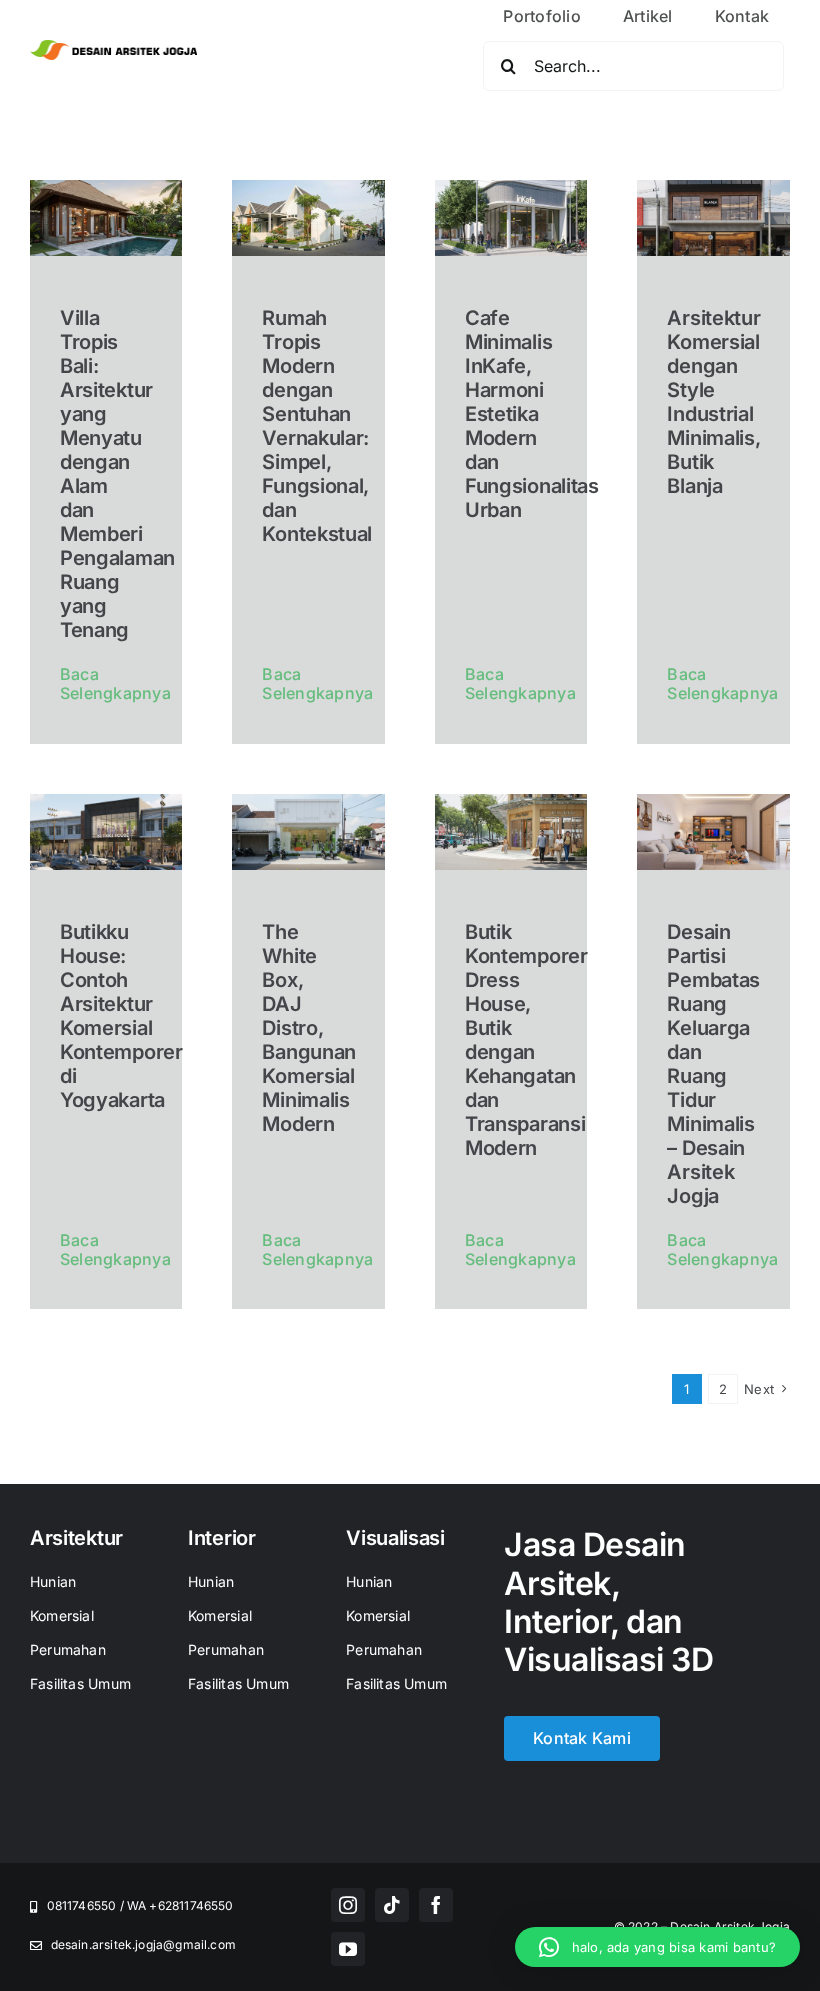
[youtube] (348, 1949)
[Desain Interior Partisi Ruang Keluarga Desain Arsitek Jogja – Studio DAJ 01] (713, 802)
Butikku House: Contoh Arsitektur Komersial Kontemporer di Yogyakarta (121, 1016)
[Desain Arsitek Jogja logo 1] (113, 48)
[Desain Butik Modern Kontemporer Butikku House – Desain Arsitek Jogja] (106, 802)
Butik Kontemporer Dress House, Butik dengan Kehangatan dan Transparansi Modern (526, 1040)
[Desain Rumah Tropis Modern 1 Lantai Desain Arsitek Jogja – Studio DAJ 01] (308, 188)
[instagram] (348, 1905)
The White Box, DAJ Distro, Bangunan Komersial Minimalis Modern (309, 1028)
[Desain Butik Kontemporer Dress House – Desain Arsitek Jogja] (511, 802)
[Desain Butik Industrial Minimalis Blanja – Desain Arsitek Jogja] (713, 188)
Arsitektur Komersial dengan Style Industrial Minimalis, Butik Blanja (713, 402)
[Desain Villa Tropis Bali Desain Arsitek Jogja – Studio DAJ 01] (106, 188)
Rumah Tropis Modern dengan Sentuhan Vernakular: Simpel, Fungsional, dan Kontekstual (317, 426)
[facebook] (436, 1905)
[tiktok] (392, 1905)
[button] (657, 1947)
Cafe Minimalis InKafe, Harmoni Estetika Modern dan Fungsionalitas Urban (532, 414)
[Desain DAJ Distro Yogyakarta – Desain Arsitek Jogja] (308, 802)
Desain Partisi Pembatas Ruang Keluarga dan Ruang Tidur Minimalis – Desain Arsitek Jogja (713, 1064)
